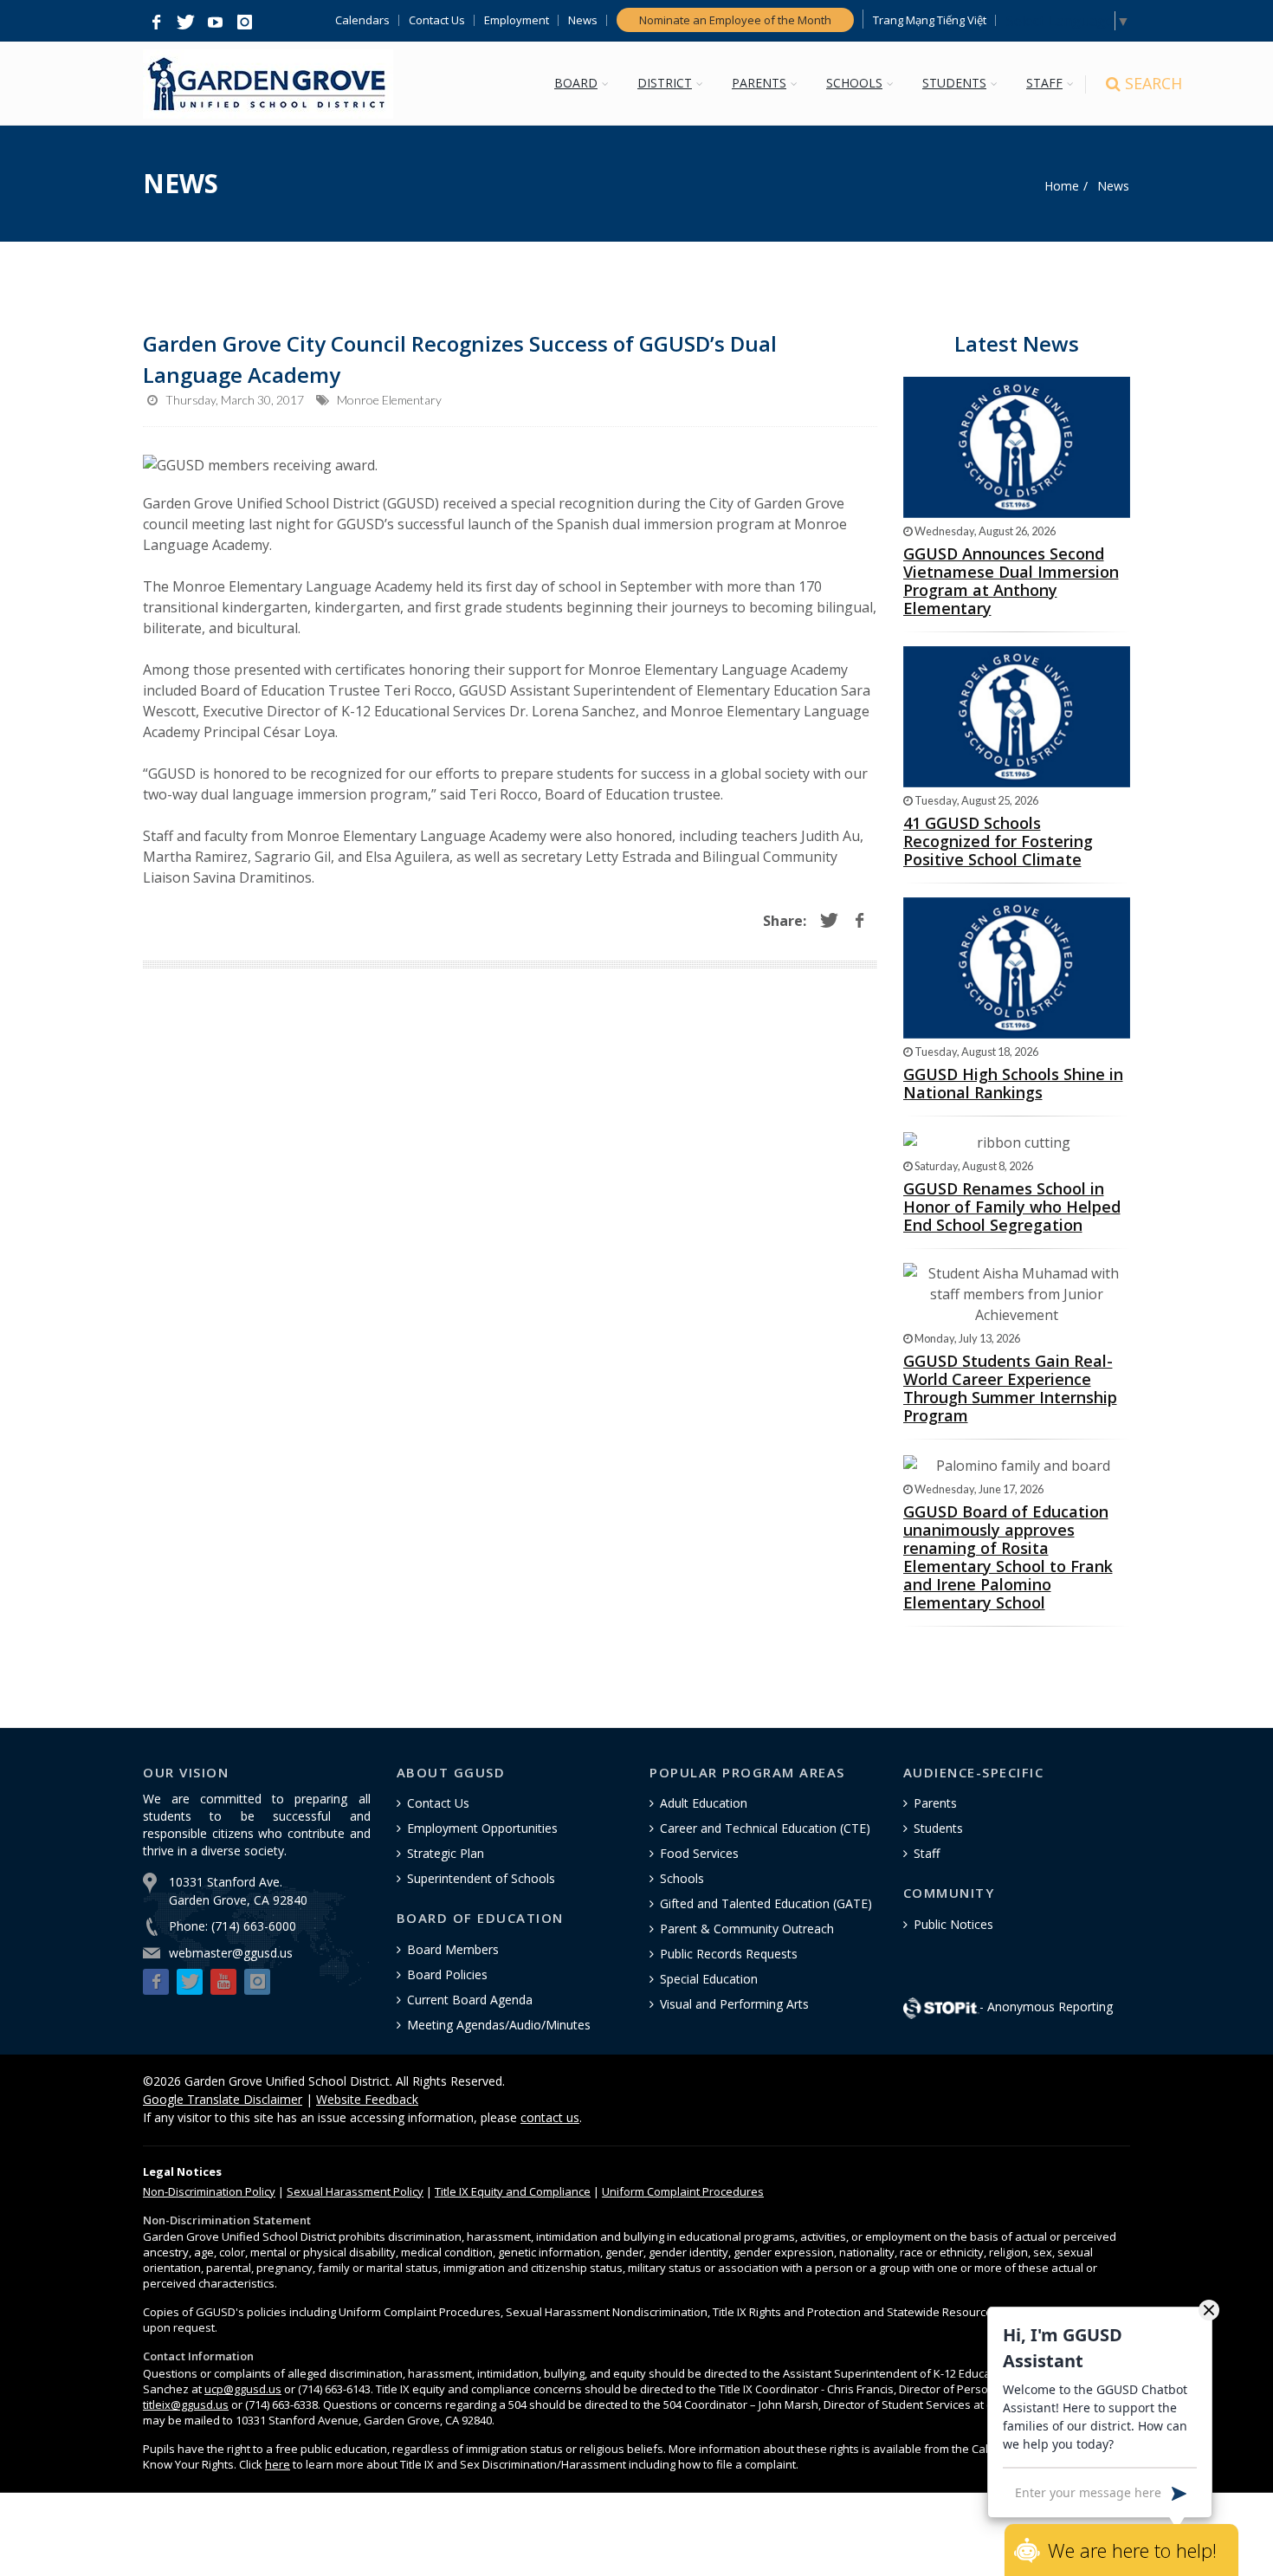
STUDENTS (954, 83)
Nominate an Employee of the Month (735, 20)
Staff (927, 1853)
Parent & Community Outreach (747, 1929)
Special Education (709, 1979)
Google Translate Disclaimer (223, 2099)
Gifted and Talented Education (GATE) (766, 1903)
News (583, 20)
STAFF (1044, 83)
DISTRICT (665, 83)
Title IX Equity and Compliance (513, 2191)
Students (938, 1828)
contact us (550, 2117)
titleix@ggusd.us (186, 2404)
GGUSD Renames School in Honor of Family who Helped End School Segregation (1012, 1207)
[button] (156, 23)
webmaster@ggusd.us (231, 1953)
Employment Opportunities (482, 1828)
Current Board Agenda (470, 2000)
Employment (517, 20)
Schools (682, 1878)
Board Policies (447, 1974)
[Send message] (1179, 2492)
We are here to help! (1132, 2550)
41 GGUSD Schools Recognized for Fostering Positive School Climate (998, 841)
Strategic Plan (446, 1853)
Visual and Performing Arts (734, 2004)
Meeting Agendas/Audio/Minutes (499, 2025)
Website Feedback (367, 2099)
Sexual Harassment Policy (355, 2191)
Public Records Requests (729, 1954)
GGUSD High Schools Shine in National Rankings (1013, 1083)
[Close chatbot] (1209, 2309)
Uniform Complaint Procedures (683, 2191)
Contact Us (437, 20)
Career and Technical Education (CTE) (765, 1828)
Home (1062, 186)
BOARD (576, 83)
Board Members (453, 1949)
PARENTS (759, 83)
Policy (209, 2191)
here (278, 2464)
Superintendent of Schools (481, 1878)
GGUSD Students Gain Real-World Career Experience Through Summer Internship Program (1010, 1388)
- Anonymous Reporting (1046, 2006)
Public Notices (953, 1924)
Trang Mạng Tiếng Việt (930, 20)
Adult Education (704, 1803)
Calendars (362, 20)
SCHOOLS (854, 83)
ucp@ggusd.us (243, 2389)
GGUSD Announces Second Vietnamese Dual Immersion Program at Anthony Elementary (1011, 581)
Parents (935, 1803)
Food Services (699, 1853)
